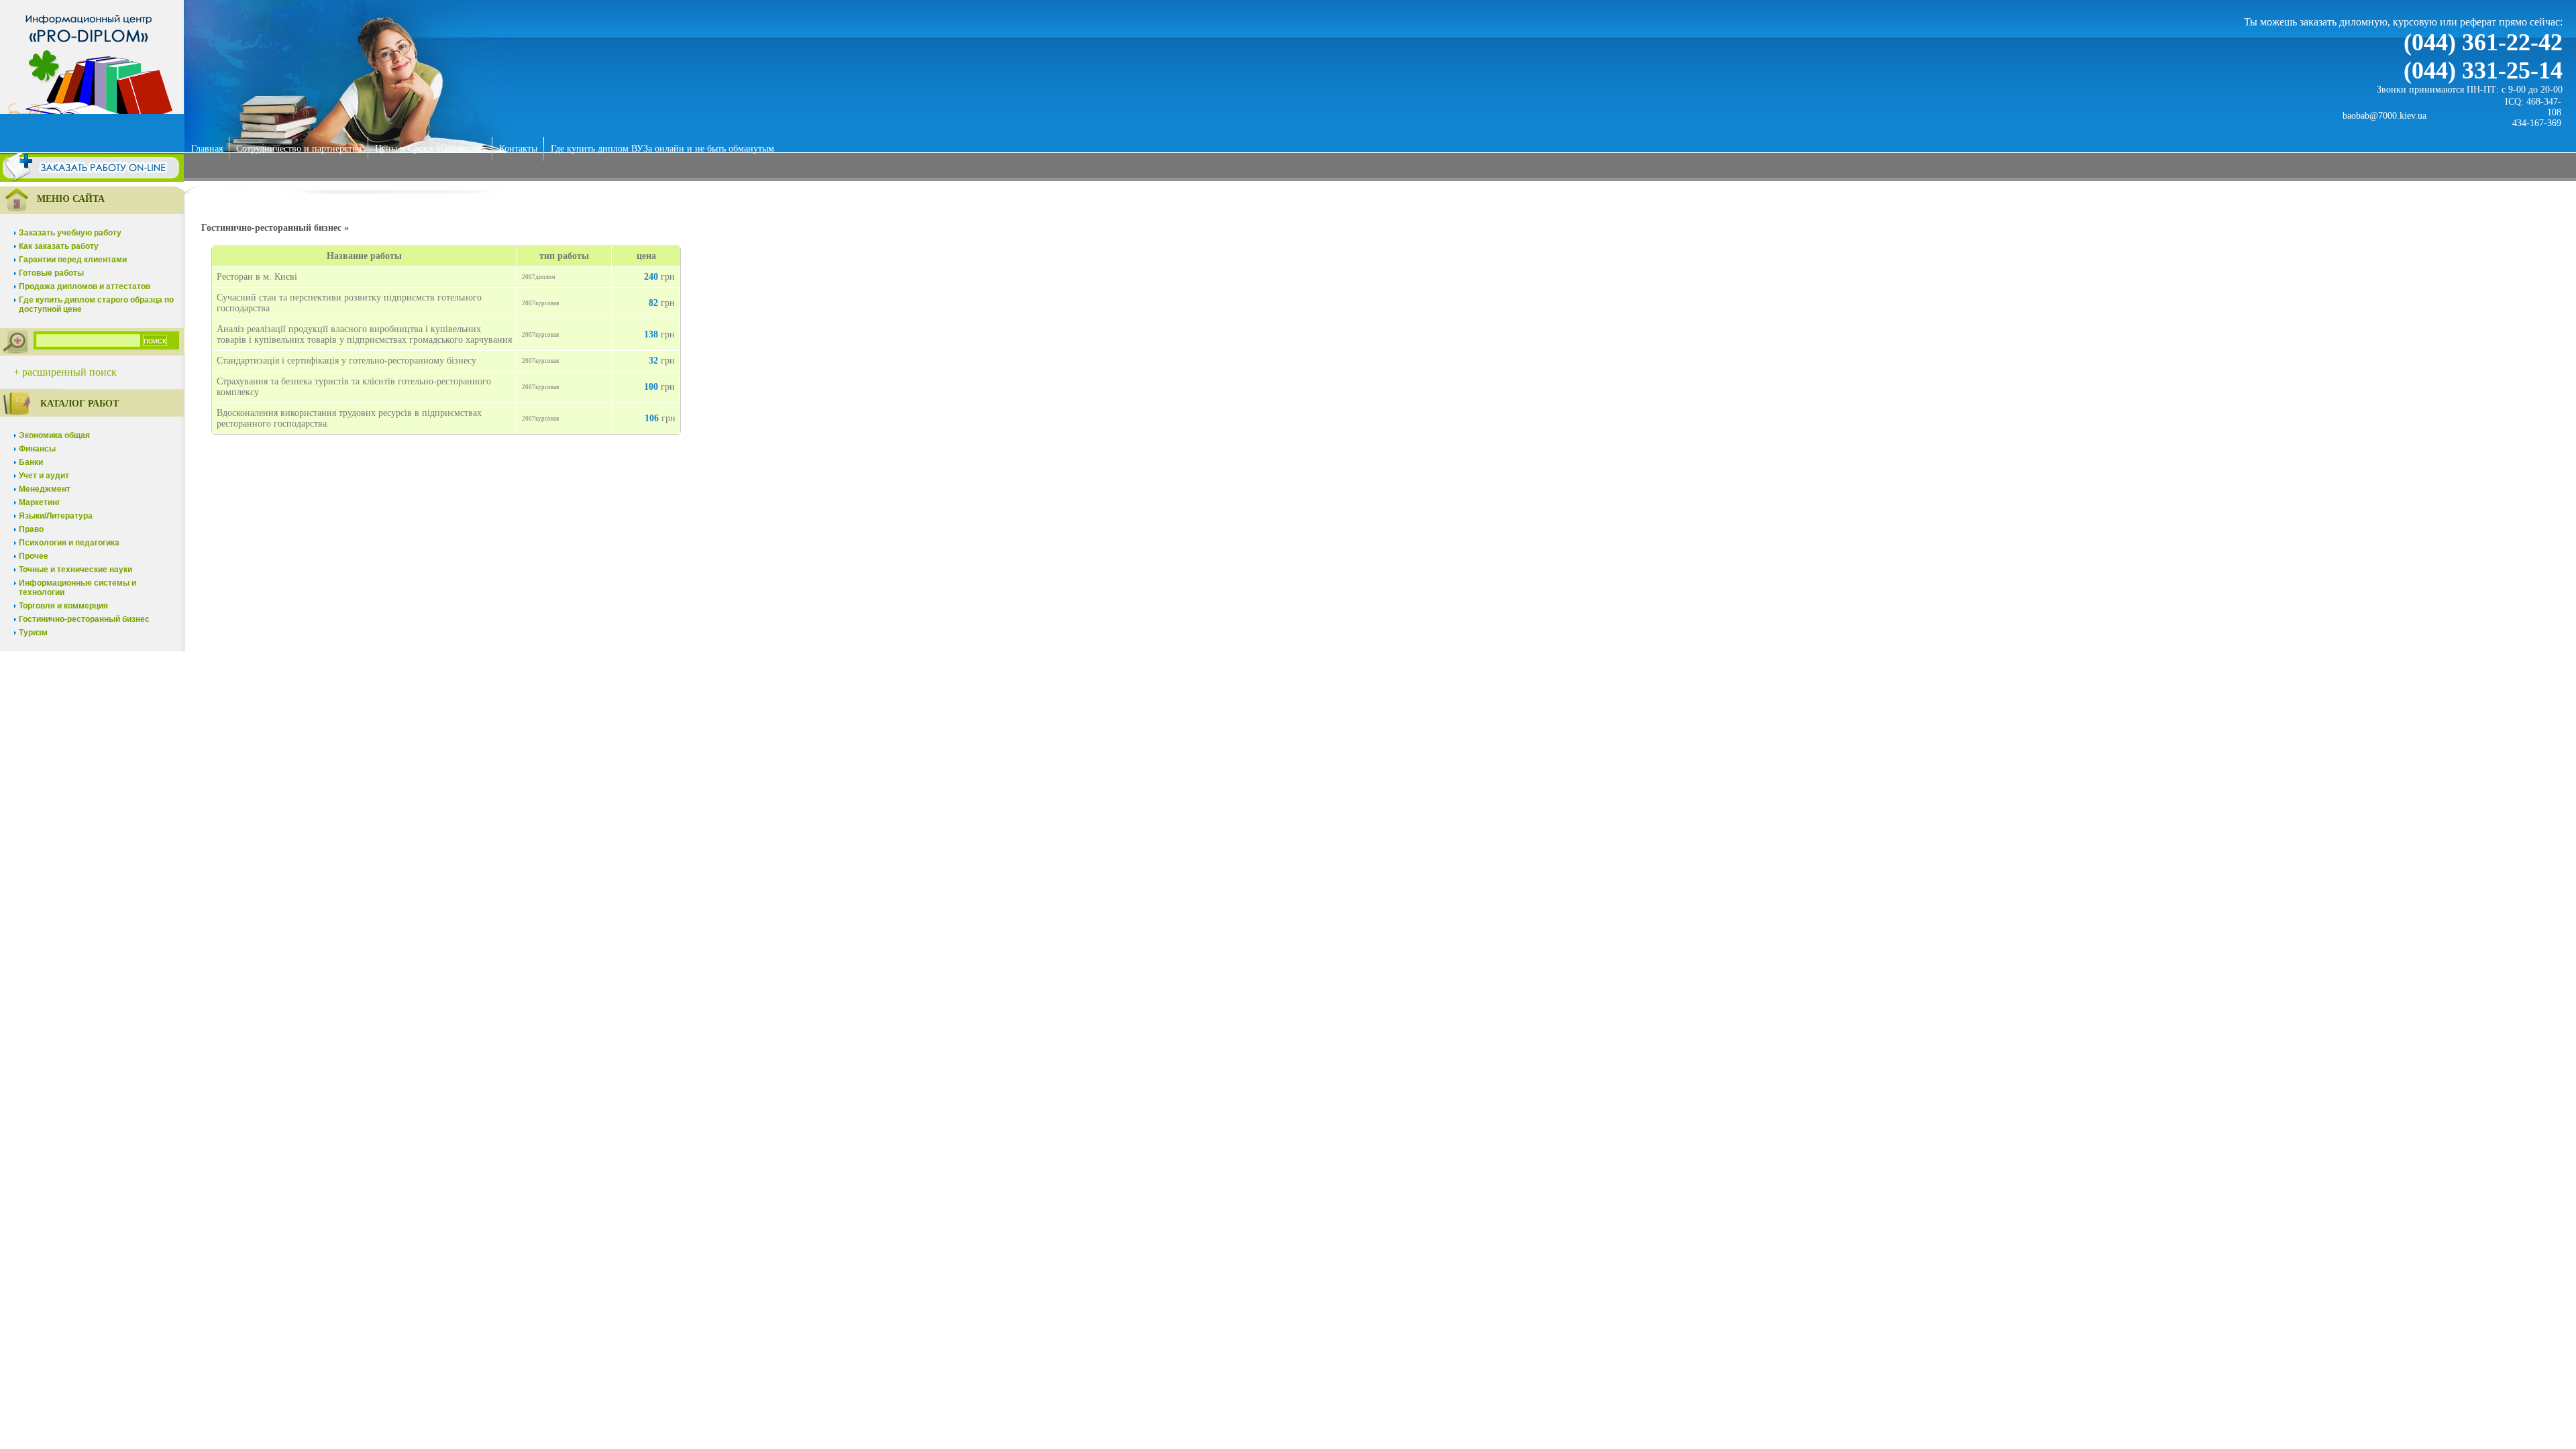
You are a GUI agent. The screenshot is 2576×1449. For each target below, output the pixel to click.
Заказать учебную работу (70, 233)
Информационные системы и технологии (77, 588)
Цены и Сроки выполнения (430, 149)
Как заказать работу (59, 246)
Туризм (33, 633)
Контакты (518, 149)
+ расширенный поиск (65, 372)
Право (31, 529)
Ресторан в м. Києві (257, 277)
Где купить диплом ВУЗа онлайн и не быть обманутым (662, 149)
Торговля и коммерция (63, 606)
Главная (207, 149)
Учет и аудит (44, 476)
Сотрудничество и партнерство (299, 149)
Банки (31, 462)
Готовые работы (51, 273)
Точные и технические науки (75, 570)
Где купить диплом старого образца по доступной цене (96, 305)
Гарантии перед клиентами (73, 260)
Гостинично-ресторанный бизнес (84, 619)
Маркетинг (40, 502)
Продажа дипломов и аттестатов (85, 286)
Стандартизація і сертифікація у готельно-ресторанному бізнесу (346, 361)
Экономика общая (54, 435)
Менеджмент (45, 489)
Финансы (37, 449)
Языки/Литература (56, 516)
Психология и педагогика (69, 543)
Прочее (34, 556)
